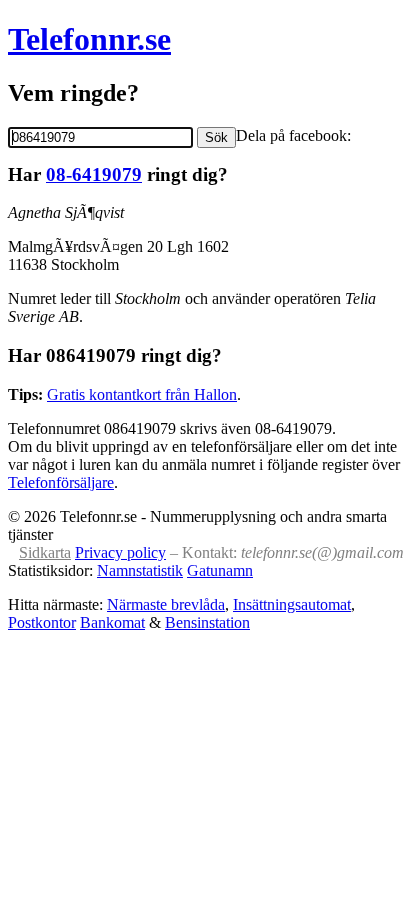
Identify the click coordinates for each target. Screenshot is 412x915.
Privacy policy (120, 552)
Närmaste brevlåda (166, 604)
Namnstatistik (140, 570)
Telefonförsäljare (61, 482)
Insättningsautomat (292, 604)
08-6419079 (94, 174)
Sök (216, 137)
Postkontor (42, 622)
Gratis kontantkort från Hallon (142, 394)
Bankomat (112, 622)
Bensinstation (207, 622)
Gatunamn (220, 570)
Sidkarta (45, 552)
